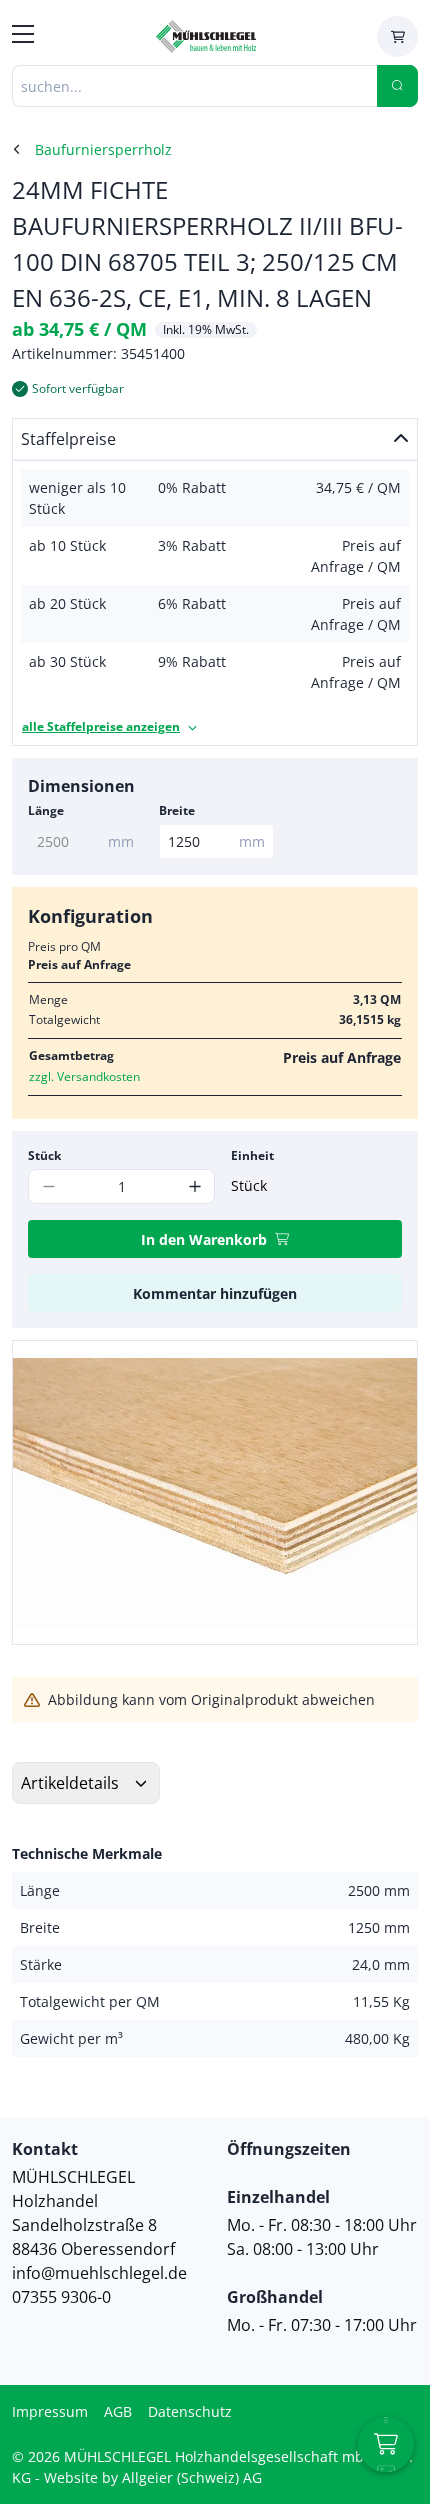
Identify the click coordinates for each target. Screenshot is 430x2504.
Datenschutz (190, 2411)
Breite (177, 810)
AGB (118, 2411)
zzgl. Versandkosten (84, 1076)
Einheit (252, 1155)
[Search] (397, 86)
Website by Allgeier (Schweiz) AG (153, 2477)
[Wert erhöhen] (194, 1186)
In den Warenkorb (204, 1239)
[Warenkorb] (397, 36)
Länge (46, 810)
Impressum (50, 2411)
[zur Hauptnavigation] (23, 37)
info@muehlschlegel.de (99, 2273)
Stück (44, 1155)
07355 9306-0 (61, 2297)
